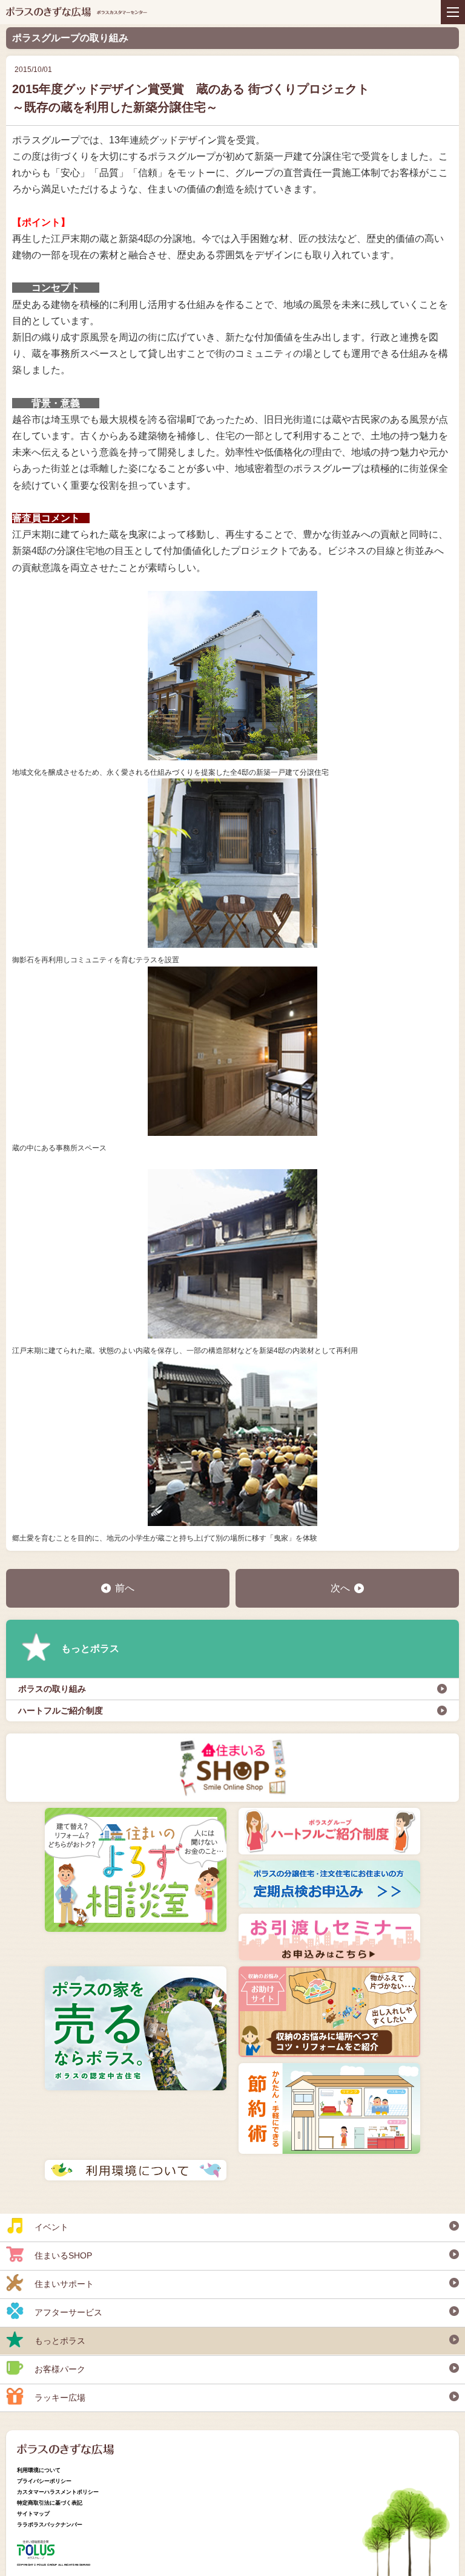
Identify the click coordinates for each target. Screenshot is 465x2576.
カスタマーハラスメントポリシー (58, 2492)
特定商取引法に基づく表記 (50, 2503)
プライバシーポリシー (44, 2481)
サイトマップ (33, 2514)
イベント (51, 2227)
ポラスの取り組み (52, 1689)
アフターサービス (68, 2312)
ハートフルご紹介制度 (61, 1710)
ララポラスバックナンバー (50, 2525)
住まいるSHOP (63, 2255)
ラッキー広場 (60, 2398)
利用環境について (39, 2470)
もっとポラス (90, 1648)
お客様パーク (60, 2369)
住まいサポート (64, 2284)
